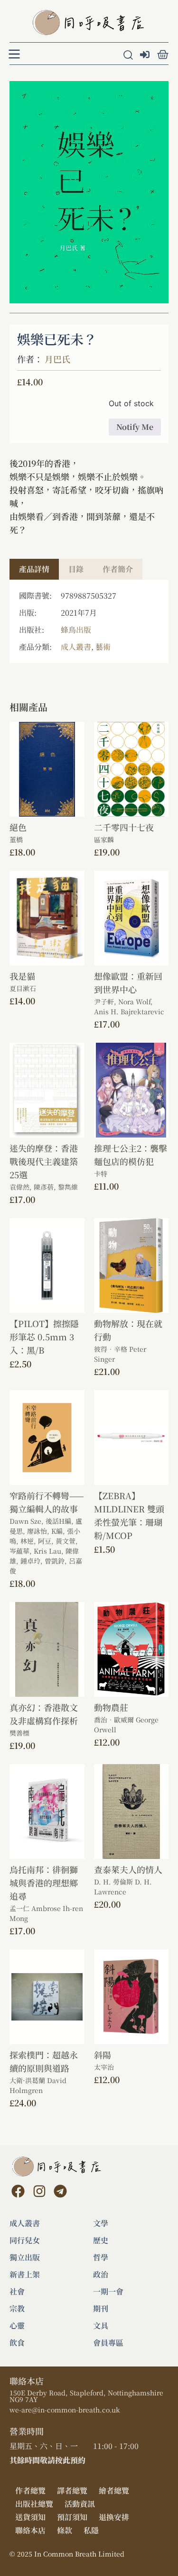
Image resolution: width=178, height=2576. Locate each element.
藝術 (103, 647)
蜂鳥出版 (76, 630)
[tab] (34, 569)
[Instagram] (39, 2191)
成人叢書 (76, 647)
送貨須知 (30, 2517)
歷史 (101, 2240)
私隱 (91, 2530)
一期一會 (108, 2292)
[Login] (146, 55)
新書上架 (25, 2275)
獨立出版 (25, 2257)
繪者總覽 (114, 2490)
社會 (17, 2292)
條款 (65, 2530)
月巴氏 (57, 359)
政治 (101, 2275)
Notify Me (135, 427)
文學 (101, 2223)
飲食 (17, 2343)
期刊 (101, 2309)
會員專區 (108, 2343)
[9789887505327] (89, 192)
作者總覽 (30, 2490)
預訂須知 (72, 2517)
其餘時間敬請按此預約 (47, 2460)
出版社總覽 (34, 2504)
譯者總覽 (72, 2490)
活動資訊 (80, 2504)
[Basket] (163, 55)
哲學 (101, 2257)
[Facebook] (18, 2191)
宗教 (17, 2309)
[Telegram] (60, 2191)
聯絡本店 (30, 2530)
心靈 (17, 2326)
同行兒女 (25, 2240)
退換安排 (114, 2517)
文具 (101, 2326)
